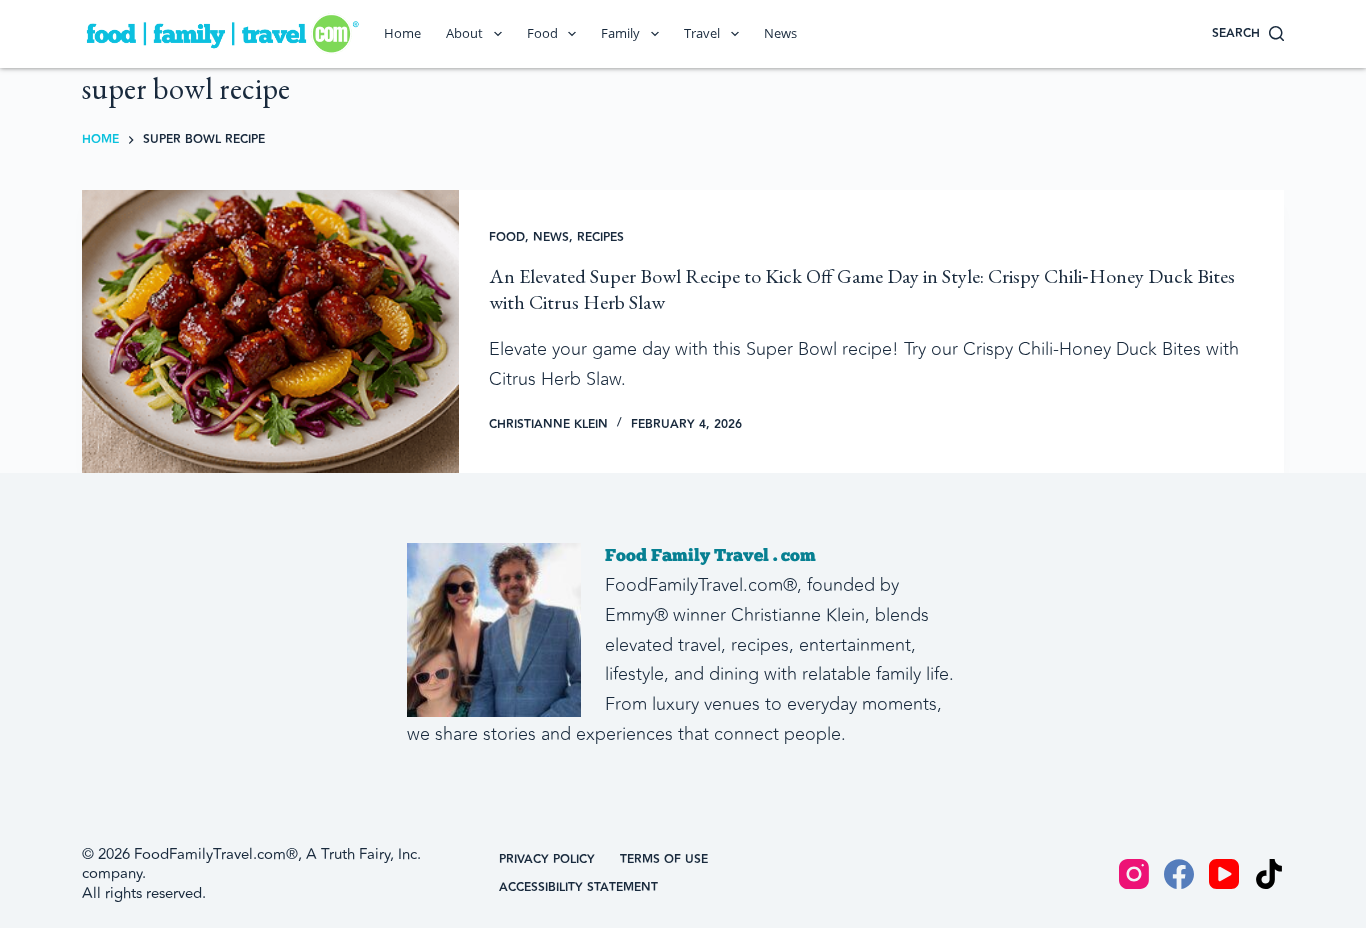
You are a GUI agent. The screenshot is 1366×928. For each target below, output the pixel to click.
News (780, 33)
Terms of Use (664, 860)
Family (620, 33)
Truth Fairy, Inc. (371, 854)
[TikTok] (1269, 874)
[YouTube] (1224, 874)
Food (542, 33)
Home (402, 33)
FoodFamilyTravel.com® (216, 854)
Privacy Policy (547, 860)
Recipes (600, 237)
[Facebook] (1179, 874)
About (464, 33)
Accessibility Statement (578, 888)
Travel (702, 33)
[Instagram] (1134, 874)
